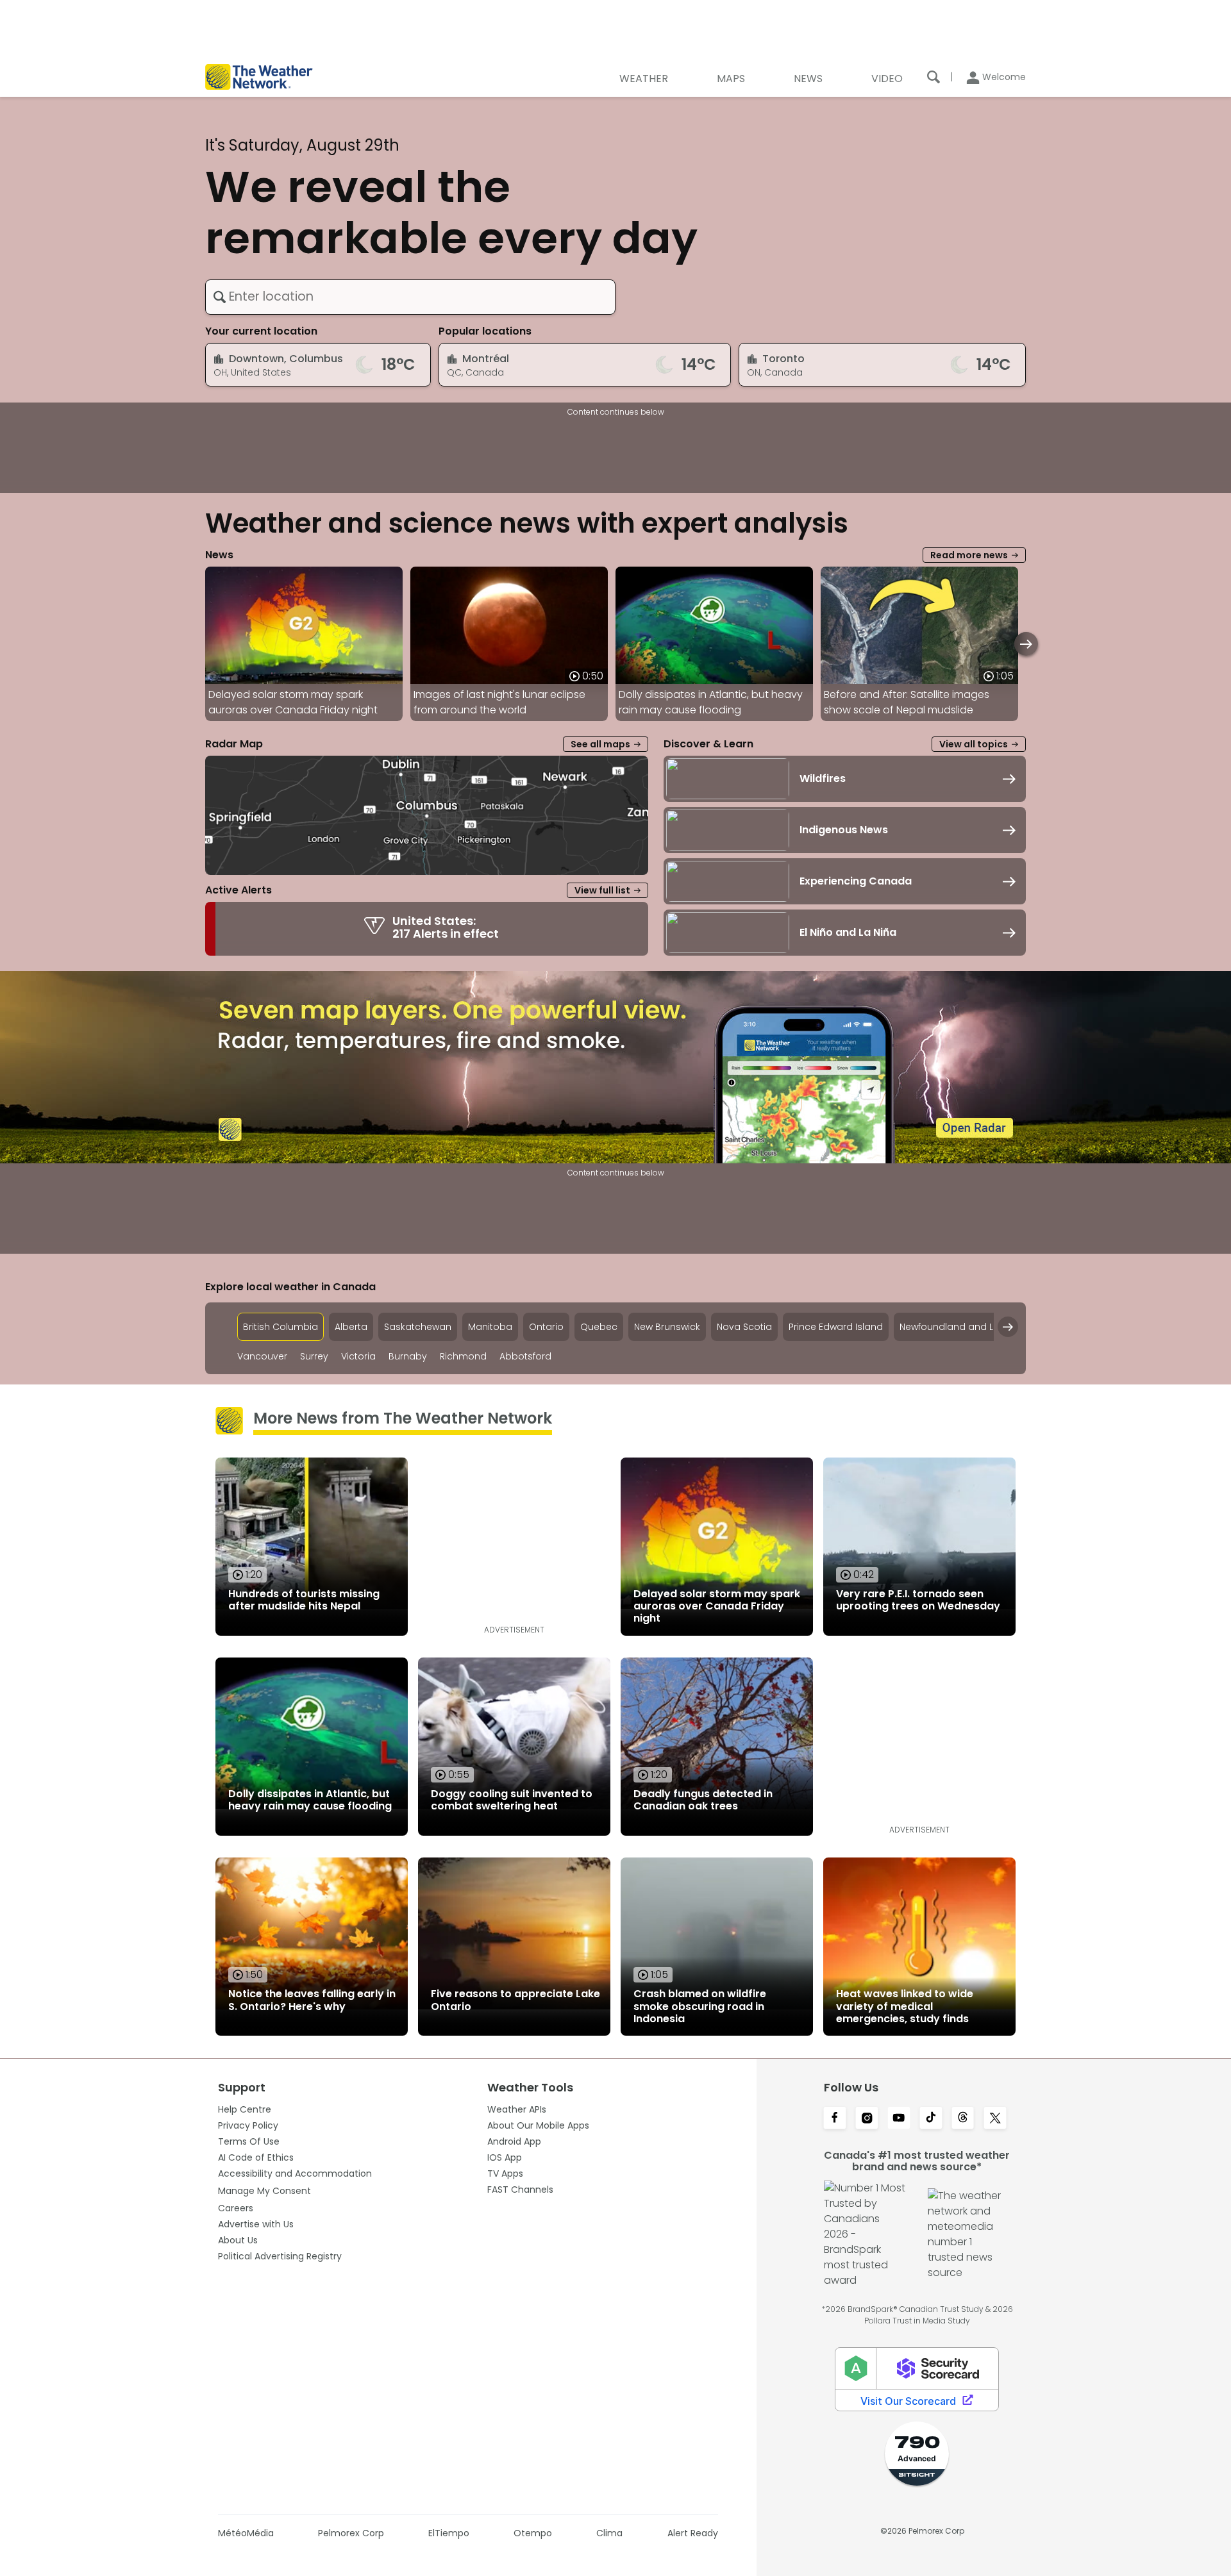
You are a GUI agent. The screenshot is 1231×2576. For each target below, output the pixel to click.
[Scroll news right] (1026, 644)
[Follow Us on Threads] (963, 2119)
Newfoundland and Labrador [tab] (966, 1327)
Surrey (314, 1357)
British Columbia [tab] (281, 1327)
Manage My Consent (264, 2191)
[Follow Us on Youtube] (899, 2119)
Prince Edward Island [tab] (836, 1327)
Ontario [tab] (546, 1327)
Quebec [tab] (599, 1327)
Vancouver (262, 1357)
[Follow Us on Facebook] (835, 2119)
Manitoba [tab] (490, 1327)
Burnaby (408, 1357)
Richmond (463, 1357)
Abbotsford (525, 1357)
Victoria (358, 1357)
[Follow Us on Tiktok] (931, 2119)
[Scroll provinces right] (1008, 1327)
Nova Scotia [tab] (744, 1327)
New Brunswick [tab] (667, 1327)
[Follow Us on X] (995, 2119)
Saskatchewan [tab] (418, 1327)
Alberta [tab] (351, 1327)
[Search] (934, 77)
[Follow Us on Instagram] (867, 2119)
